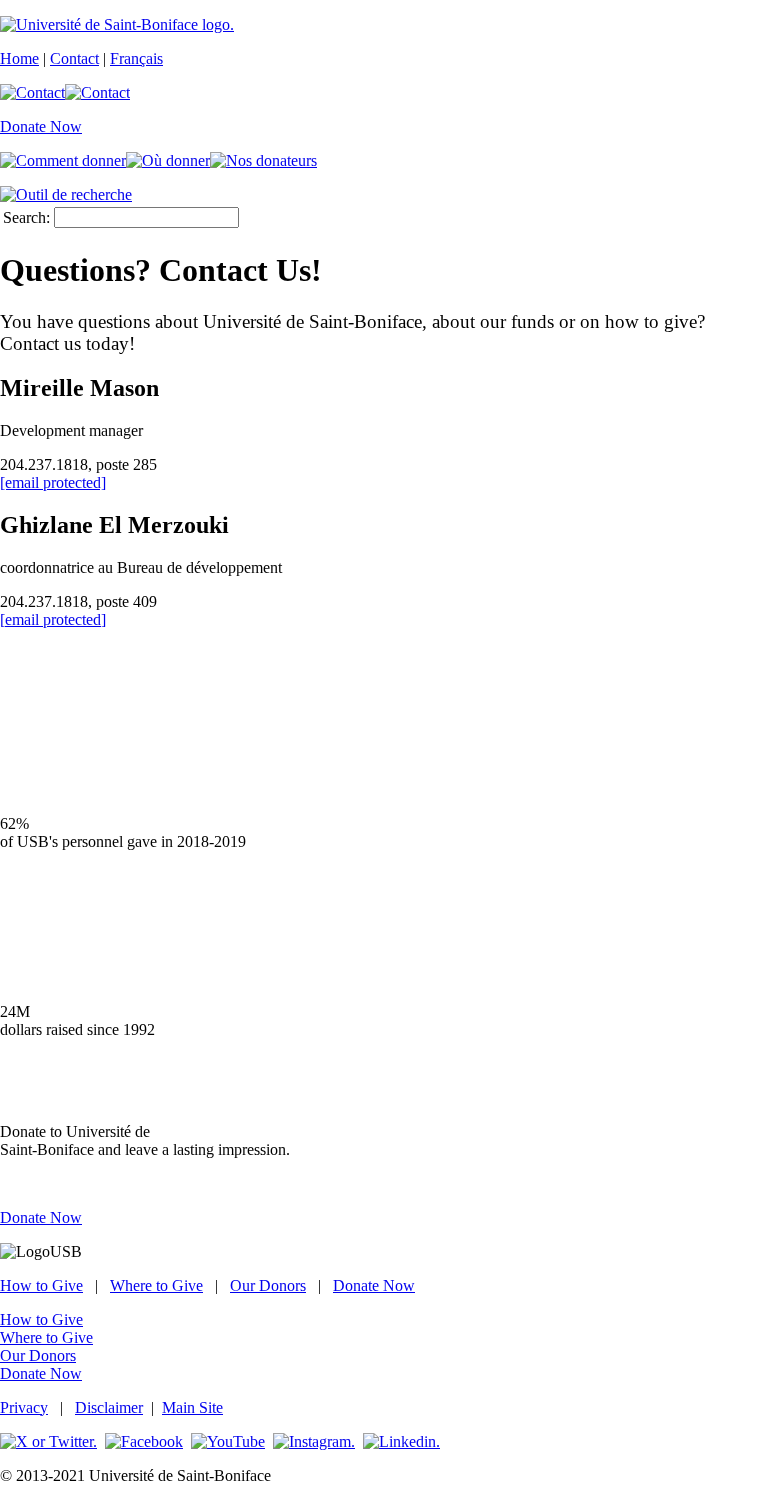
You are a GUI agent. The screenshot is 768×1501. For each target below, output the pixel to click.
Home (19, 58)
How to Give (41, 1285)
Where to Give (156, 1285)
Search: (26, 217)
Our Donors (268, 1285)
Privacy (24, 1407)
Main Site (192, 1407)
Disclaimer (109, 1407)
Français (136, 58)
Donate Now (41, 126)
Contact (74, 58)
